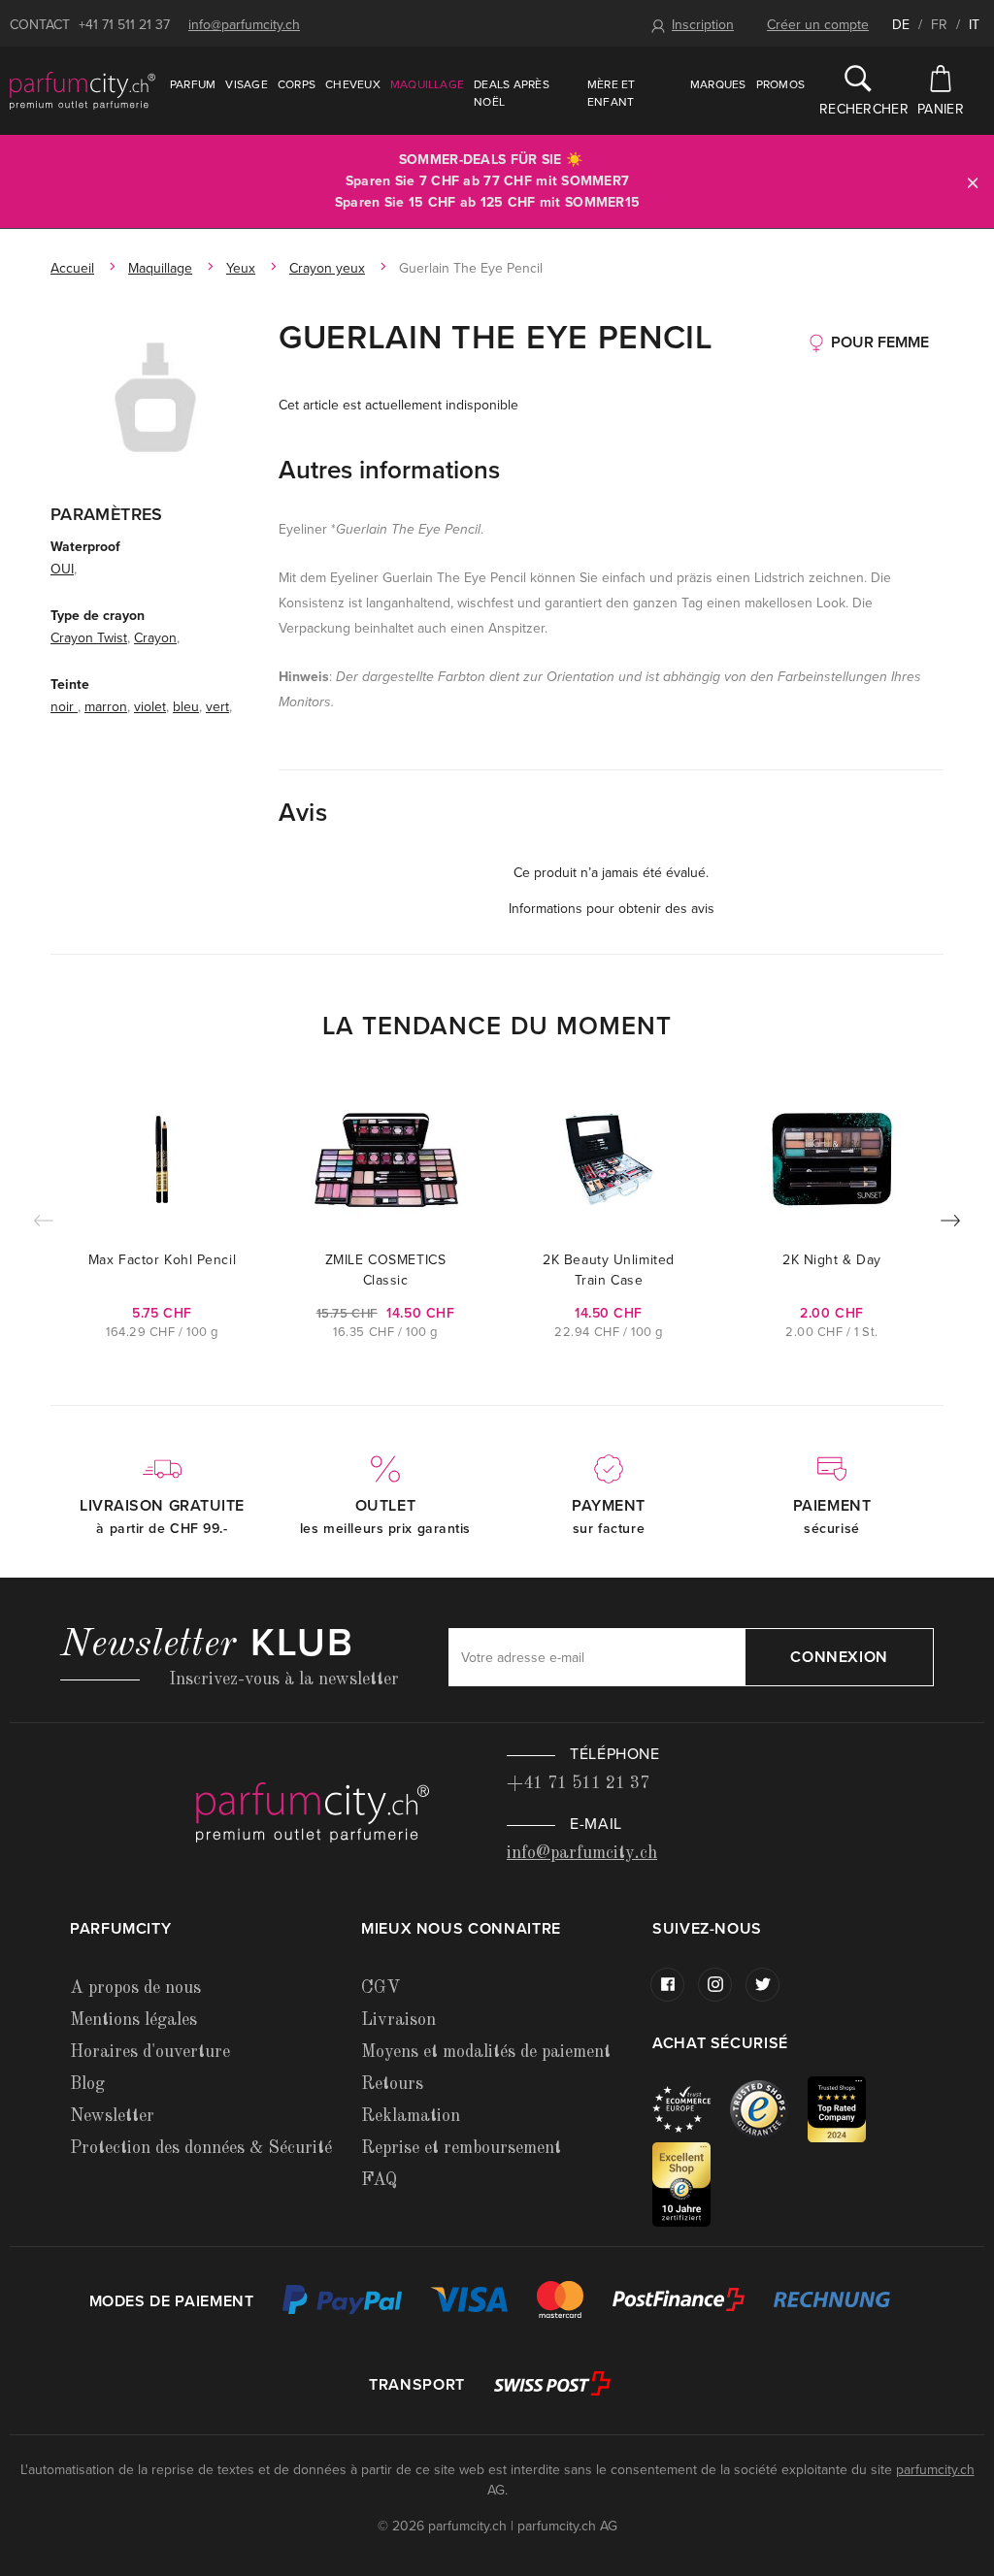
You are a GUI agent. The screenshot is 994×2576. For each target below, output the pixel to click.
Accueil (72, 268)
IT (974, 25)
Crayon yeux (327, 268)
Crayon (155, 638)
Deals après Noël (512, 93)
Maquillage (427, 84)
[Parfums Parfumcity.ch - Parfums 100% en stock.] (83, 90)
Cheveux (353, 84)
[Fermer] (973, 182)
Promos (780, 84)
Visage (246, 84)
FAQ (379, 2180)
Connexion (839, 1657)
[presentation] (950, 1224)
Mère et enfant (612, 93)
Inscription (703, 25)
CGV (381, 1988)
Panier (941, 109)
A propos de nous (135, 1988)
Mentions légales (133, 2020)
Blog (87, 2084)
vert (217, 707)
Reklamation (411, 2116)
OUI (62, 569)
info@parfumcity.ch (244, 25)
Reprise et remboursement (461, 2148)
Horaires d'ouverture (150, 2052)
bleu (186, 707)
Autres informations (389, 470)
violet (150, 707)
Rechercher (858, 109)
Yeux (241, 268)
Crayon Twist (89, 638)
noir (64, 707)
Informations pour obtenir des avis (612, 909)
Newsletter (112, 2116)
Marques (718, 84)
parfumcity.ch (935, 2470)
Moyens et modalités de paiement (486, 2052)
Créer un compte (818, 25)
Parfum (193, 84)
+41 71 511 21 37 (124, 25)
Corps (297, 84)
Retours (392, 2084)
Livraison (398, 2020)
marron (106, 707)
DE (901, 25)
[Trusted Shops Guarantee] (769, 2108)
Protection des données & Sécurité (201, 2148)
